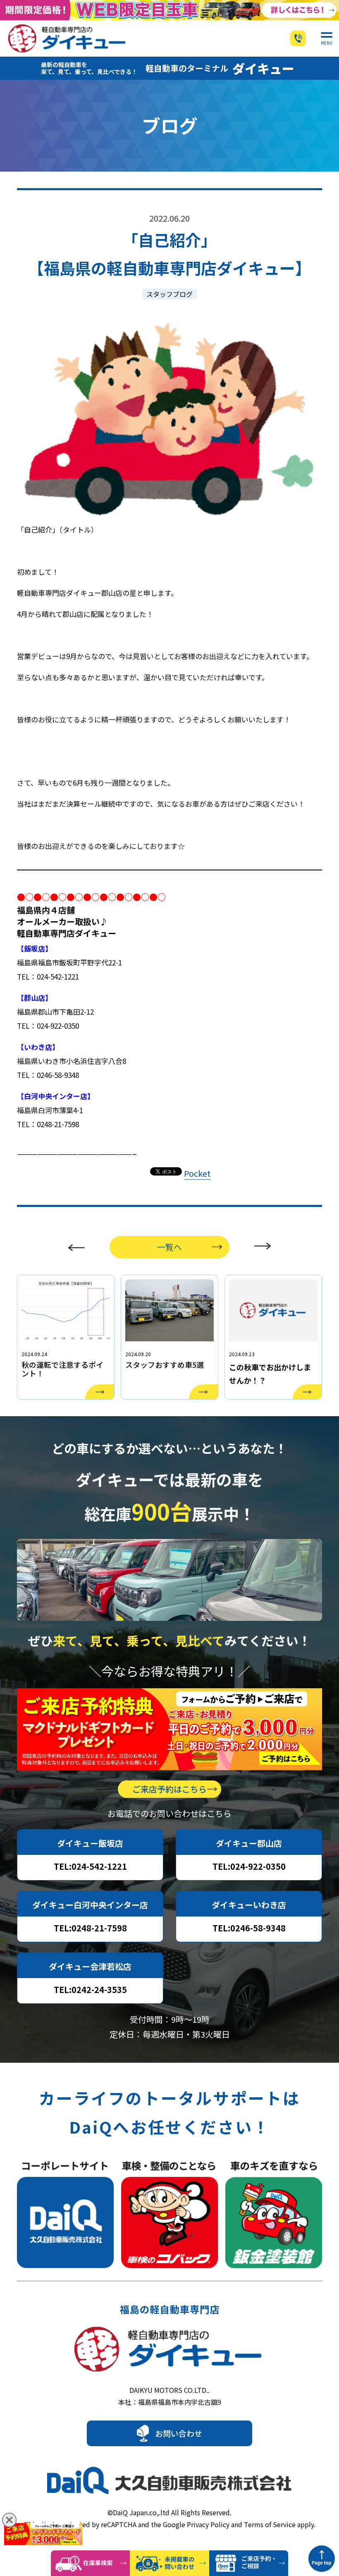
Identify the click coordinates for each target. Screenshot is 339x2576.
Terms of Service (270, 2524)
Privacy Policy (208, 2524)
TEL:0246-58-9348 (249, 1928)
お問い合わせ (179, 2433)
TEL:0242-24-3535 (90, 1989)
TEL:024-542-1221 (90, 1866)
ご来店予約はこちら (169, 1789)
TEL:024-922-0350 (249, 1866)
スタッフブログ (169, 294)
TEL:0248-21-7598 (90, 1928)
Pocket (197, 1173)
